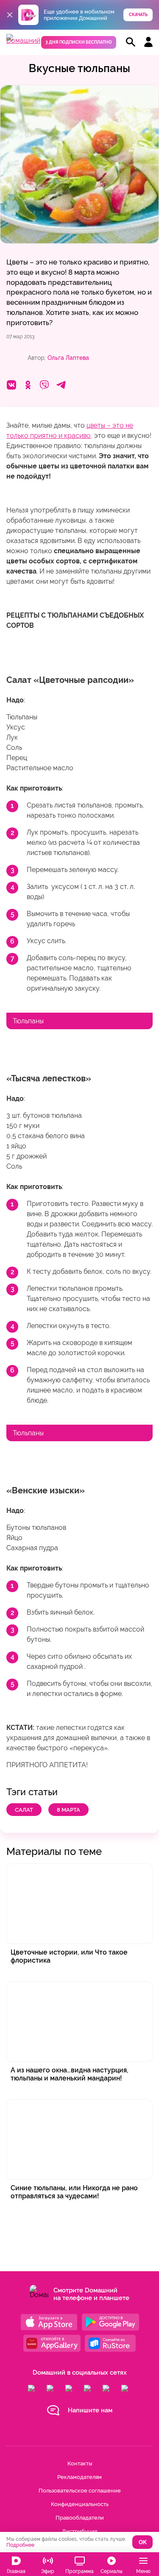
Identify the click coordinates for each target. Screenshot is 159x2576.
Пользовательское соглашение (80, 2491)
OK (143, 2542)
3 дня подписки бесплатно (79, 42)
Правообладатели (80, 2518)
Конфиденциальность (80, 2504)
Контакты (80, 2463)
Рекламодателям (79, 2477)
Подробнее (20, 2545)
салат (24, 1810)
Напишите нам (90, 2410)
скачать (138, 15)
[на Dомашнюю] (23, 40)
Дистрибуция (79, 2531)
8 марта (68, 1810)
